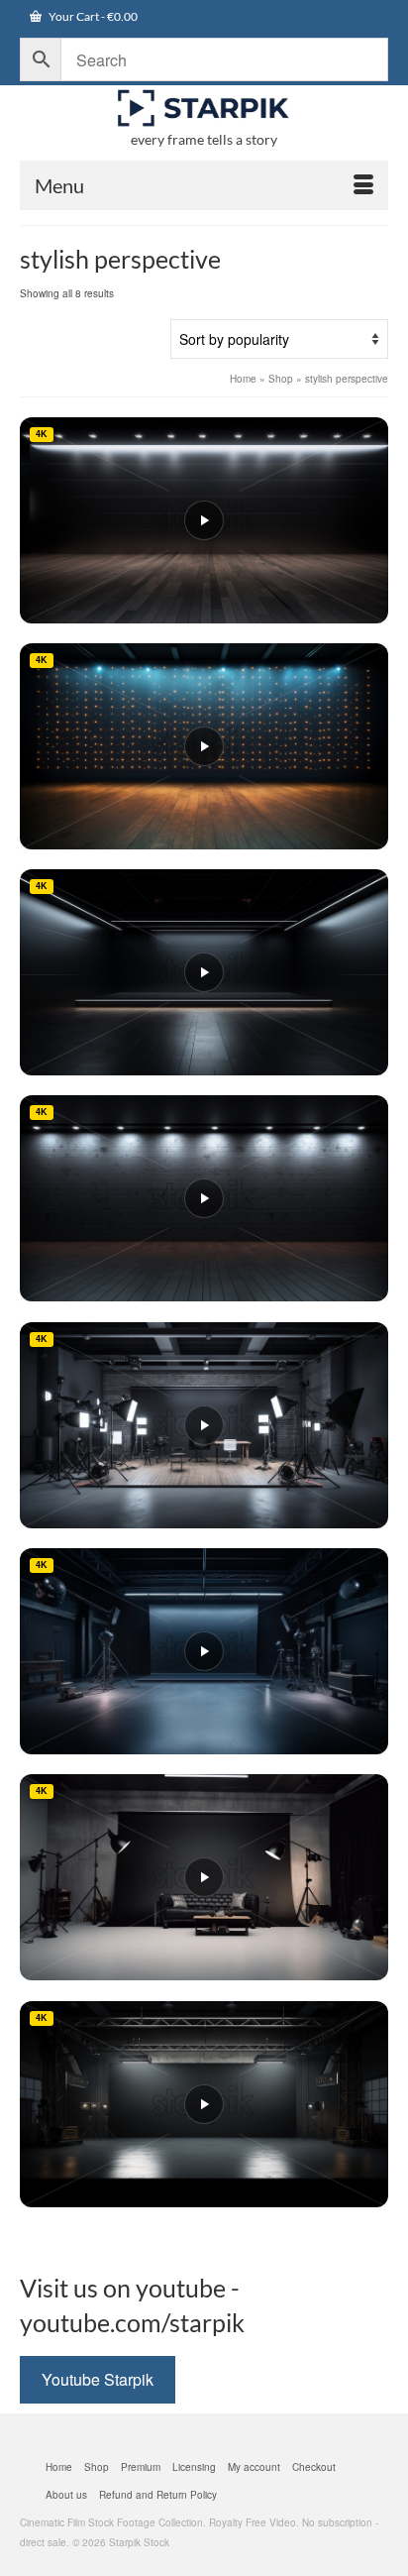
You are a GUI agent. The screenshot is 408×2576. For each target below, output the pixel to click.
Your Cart (92, 16)
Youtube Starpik (98, 2379)
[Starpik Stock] (204, 109)
